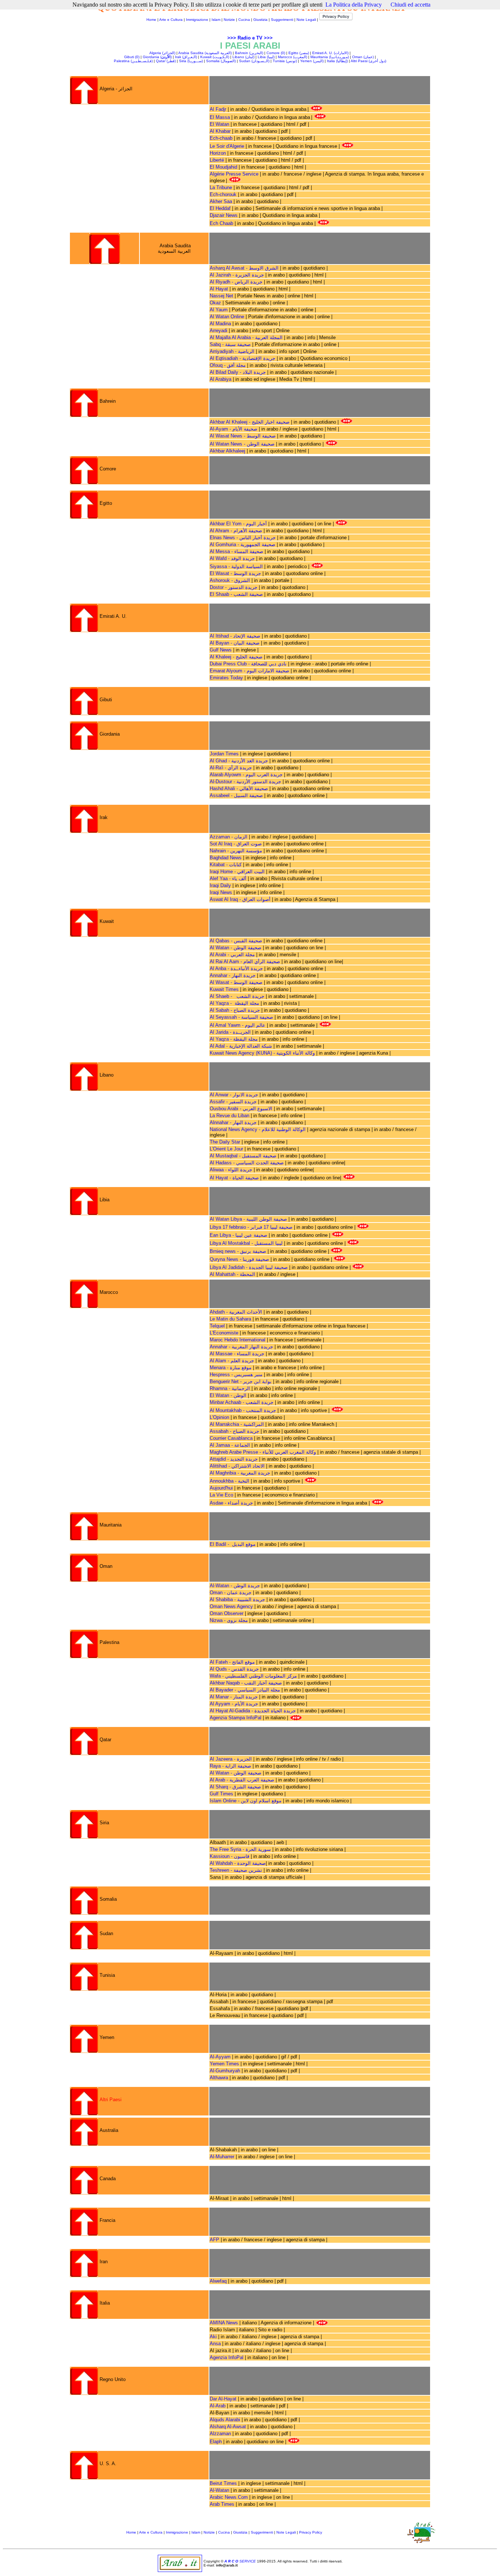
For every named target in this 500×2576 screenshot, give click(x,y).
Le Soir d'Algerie (228, 146)
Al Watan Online (227, 317)
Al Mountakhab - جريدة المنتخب (243, 1410)
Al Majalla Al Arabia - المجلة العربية (246, 337)
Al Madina (220, 324)
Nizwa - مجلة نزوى (230, 1620)
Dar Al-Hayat (223, 2399)
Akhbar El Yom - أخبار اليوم (238, 524)
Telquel (218, 1326)
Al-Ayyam (220, 2057)
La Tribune (221, 187)
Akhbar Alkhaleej (227, 451)
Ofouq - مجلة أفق (228, 365)
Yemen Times (224, 2064)
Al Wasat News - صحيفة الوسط (243, 436)
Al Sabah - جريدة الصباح (235, 1010)
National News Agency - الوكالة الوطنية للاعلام (258, 1129)
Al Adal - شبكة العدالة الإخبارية (242, 1046)
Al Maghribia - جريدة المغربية (241, 1473)
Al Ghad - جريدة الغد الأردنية (239, 761)
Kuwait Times (224, 989)
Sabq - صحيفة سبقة (230, 344)
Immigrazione (197, 20)
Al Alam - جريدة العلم (232, 1361)
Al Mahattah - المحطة (233, 1274)
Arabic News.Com (229, 2497)
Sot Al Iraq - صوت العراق (236, 844)
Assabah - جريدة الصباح (234, 1431)
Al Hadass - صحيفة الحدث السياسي (247, 1163)
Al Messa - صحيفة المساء (236, 551)
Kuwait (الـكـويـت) (215, 57)
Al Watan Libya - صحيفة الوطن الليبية (248, 1219)
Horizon (218, 153)
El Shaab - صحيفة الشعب (236, 594)
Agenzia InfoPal (227, 2357)
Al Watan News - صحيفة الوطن (242, 444)
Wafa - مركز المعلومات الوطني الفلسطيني (254, 1676)
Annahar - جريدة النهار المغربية (241, 1347)
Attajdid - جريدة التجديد (234, 1459)
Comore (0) (276, 53)
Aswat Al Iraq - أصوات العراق (240, 899)
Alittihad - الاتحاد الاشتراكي (237, 1466)
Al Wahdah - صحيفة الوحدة (238, 1863)
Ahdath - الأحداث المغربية (237, 1312)
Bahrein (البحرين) (249, 53)
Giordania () (157, 57)
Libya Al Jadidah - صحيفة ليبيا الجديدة (249, 1267)
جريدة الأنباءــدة (247, 968)
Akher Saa (221, 201)
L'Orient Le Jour (226, 1149)
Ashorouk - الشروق (230, 580)
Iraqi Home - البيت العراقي (237, 872)
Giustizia (260, 20)
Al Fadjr (218, 109)
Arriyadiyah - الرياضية (232, 351)
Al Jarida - (221, 1032)
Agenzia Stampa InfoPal (236, 1718)
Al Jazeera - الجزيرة (231, 1759)
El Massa (220, 117)
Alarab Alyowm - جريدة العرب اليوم (246, 775)
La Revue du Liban (230, 1116)
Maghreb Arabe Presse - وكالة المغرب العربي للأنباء (263, 1452)
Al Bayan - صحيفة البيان (235, 643)
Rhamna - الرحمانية (231, 1388)
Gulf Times (221, 1794)
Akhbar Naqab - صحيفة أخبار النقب (247, 1683)
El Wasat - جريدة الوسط (235, 573)
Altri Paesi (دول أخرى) (368, 61)
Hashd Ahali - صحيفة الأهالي (239, 788)
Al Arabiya (221, 379)
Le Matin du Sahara (230, 1319)
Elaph (216, 2442)
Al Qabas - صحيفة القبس (236, 941)
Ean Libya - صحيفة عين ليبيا (239, 1235)
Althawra (219, 2078)
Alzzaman (220, 2434)
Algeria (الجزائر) (162, 53)
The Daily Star (225, 1142)
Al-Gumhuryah (225, 2071)
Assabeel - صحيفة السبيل (236, 795)
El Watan (219, 124)
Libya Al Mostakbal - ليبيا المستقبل (246, 1243)
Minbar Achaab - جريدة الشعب (242, 1402)
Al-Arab (218, 2406)
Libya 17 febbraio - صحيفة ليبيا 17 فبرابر (252, 1227)
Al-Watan (219, 2490)
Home (151, 20)
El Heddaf (221, 208)
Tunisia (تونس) (285, 61)
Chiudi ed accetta (411, 5)
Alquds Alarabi (225, 2420)
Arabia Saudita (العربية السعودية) (205, 53)
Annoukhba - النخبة (230, 1481)
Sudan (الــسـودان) (254, 61)
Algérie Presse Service (235, 174)
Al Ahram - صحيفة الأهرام (237, 531)
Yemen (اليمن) (312, 61)
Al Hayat (219, 289)
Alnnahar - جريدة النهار (234, 1122)
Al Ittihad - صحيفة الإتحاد (235, 636)
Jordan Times (224, 754)
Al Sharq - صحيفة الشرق (235, 1787)
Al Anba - (220, 968)
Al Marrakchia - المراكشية (238, 1424)
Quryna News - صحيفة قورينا (240, 1259)
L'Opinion (219, 1417)
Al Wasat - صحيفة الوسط (237, 982)
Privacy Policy (311, 2532)
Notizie (229, 20)
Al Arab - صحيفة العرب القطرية (242, 1780)
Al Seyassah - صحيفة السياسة (242, 1017)
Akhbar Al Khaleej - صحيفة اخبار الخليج (250, 422)
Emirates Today (226, 678)
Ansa (215, 2344)
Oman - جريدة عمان (231, 1593)
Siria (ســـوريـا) (191, 61)
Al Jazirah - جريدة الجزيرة (237, 275)
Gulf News (221, 650)
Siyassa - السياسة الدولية (236, 566)
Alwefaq (218, 2281)
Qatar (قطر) (166, 61)
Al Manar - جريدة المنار (234, 1697)
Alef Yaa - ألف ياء (229, 878)
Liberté (217, 160)
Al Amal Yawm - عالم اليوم (238, 1025)
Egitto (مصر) (299, 53)
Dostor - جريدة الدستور (234, 587)
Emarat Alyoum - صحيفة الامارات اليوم (249, 671)
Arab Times (222, 2504)
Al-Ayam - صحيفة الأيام (234, 429)
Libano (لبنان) (243, 57)
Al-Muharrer (222, 2157)
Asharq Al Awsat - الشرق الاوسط (244, 268)
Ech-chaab (221, 138)
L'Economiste (225, 1333)
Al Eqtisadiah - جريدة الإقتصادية (242, 358)
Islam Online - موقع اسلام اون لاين (246, 1801)
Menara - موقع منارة (231, 1368)
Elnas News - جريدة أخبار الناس (243, 538)
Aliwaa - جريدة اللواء (231, 1170)
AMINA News (224, 2323)
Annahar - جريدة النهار (233, 975)
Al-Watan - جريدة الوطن (235, 1586)
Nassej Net (221, 296)
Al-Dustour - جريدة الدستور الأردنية (245, 782)
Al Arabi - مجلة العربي (232, 955)
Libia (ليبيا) (266, 57)
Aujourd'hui (221, 1488)
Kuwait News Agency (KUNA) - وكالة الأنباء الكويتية (263, 1053)
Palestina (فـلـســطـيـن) (133, 61)
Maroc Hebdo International (238, 1340)
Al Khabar (220, 131)
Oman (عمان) (363, 57)
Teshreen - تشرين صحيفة (236, 1870)
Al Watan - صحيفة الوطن (236, 948)
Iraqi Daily (221, 885)
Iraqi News (222, 892)
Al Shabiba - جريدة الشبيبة (237, 1599)
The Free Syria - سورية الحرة (241, 1849)
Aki (213, 2337)
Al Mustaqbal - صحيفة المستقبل (244, 1156)
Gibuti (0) (132, 57)
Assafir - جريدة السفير (233, 1102)
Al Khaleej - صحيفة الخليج (236, 657)
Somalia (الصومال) (221, 61)
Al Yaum (219, 310)
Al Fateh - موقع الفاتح (232, 1662)
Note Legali (306, 20)
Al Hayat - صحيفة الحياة (235, 1178)
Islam (216, 20)
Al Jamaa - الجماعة (230, 1445)
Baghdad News (226, 858)
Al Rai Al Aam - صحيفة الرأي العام (245, 962)
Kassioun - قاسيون (230, 1856)
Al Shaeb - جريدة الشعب (238, 996)
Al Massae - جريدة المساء (238, 1354)
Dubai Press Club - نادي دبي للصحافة (248, 664)
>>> (232, 38)
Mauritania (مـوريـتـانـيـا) (330, 57)
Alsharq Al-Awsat (228, 2427)
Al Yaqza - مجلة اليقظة (234, 1003)
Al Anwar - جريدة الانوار (235, 1095)
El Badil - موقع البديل (233, 1544)
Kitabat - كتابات (226, 865)
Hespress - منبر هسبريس (237, 1375)
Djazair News (224, 215)
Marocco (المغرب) (292, 57)
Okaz (215, 303)
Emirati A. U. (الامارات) (330, 53)
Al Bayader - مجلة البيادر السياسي (246, 1690)
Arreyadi (219, 331)
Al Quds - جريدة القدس (235, 1669)
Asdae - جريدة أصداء (232, 1503)
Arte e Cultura (171, 20)
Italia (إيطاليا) (337, 61)
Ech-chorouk (223, 194)
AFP (214, 2240)
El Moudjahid (223, 167)
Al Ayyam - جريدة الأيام (235, 1704)
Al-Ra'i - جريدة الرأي (231, 768)
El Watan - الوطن (229, 1395)
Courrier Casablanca (232, 1438)
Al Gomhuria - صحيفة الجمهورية (242, 545)
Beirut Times (223, 2483)
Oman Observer (227, 1613)
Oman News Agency (231, 1606)
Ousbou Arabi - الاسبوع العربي (241, 1109)
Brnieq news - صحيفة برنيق (239, 1251)
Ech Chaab (222, 223)
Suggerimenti (282, 20)
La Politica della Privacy (354, 5)
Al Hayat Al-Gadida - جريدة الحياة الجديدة (253, 1711)
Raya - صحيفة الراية (230, 1766)
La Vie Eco (222, 1495)
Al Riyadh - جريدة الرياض (236, 282)
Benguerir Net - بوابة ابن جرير (241, 1381)
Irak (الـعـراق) (186, 57)
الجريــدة (242, 1032)
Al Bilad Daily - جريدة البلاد (238, 372)
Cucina (244, 20)
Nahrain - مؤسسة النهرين (236, 851)
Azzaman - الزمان (229, 837)
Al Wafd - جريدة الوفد (233, 558)
